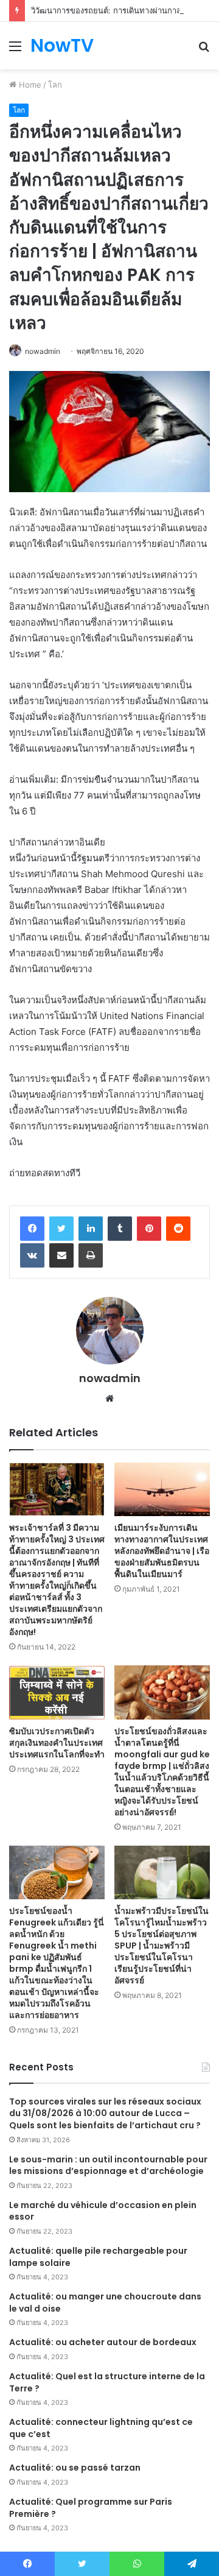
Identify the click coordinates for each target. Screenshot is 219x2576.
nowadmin (43, 351)
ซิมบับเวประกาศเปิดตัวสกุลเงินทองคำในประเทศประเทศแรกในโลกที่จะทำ (57, 1743)
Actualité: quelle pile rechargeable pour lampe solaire (98, 2257)
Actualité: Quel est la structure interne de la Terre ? (107, 2382)
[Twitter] (61, 1229)
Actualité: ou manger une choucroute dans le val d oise (105, 2303)
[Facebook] (32, 1229)
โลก (55, 85)
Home (29, 85)
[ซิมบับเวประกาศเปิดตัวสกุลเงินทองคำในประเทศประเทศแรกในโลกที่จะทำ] (57, 1692)
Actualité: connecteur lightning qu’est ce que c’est (101, 2428)
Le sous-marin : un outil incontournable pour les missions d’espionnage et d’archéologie (108, 2165)
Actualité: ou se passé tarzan (75, 2468)
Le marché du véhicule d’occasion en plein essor (103, 2211)
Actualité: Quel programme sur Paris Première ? (91, 2508)
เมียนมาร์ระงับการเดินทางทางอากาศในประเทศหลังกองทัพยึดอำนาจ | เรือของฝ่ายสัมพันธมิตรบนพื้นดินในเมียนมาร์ (162, 1551)
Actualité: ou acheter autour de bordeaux (103, 2342)
